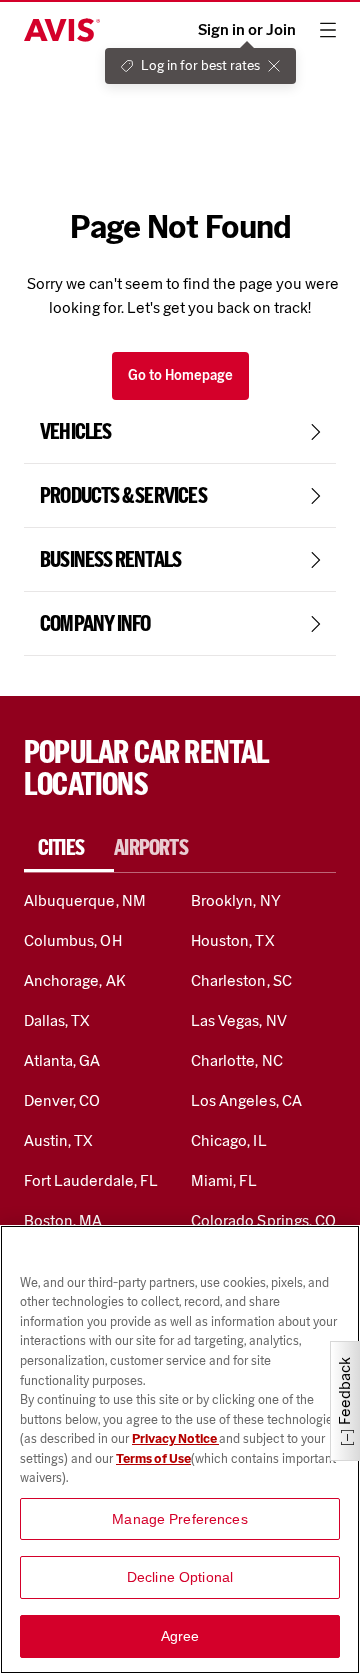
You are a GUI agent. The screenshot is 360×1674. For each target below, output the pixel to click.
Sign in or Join (247, 30)
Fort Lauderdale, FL (91, 1180)
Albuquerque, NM (85, 900)
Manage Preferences (180, 1519)
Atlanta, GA (62, 1060)
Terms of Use (153, 1458)
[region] (180, 1449)
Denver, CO (62, 1100)
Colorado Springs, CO (263, 1220)
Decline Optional (180, 1577)
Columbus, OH (73, 940)
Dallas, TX (57, 1020)
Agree (180, 1636)
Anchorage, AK (75, 980)
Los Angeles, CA (246, 1100)
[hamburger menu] (328, 30)
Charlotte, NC (237, 1060)
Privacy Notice (175, 1438)
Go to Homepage (180, 375)
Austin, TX (58, 1140)
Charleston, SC (241, 980)
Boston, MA (63, 1220)
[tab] (69, 848)
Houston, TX (233, 940)
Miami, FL (224, 1180)
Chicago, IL (229, 1140)
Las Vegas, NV (239, 1020)
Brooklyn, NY (236, 900)
